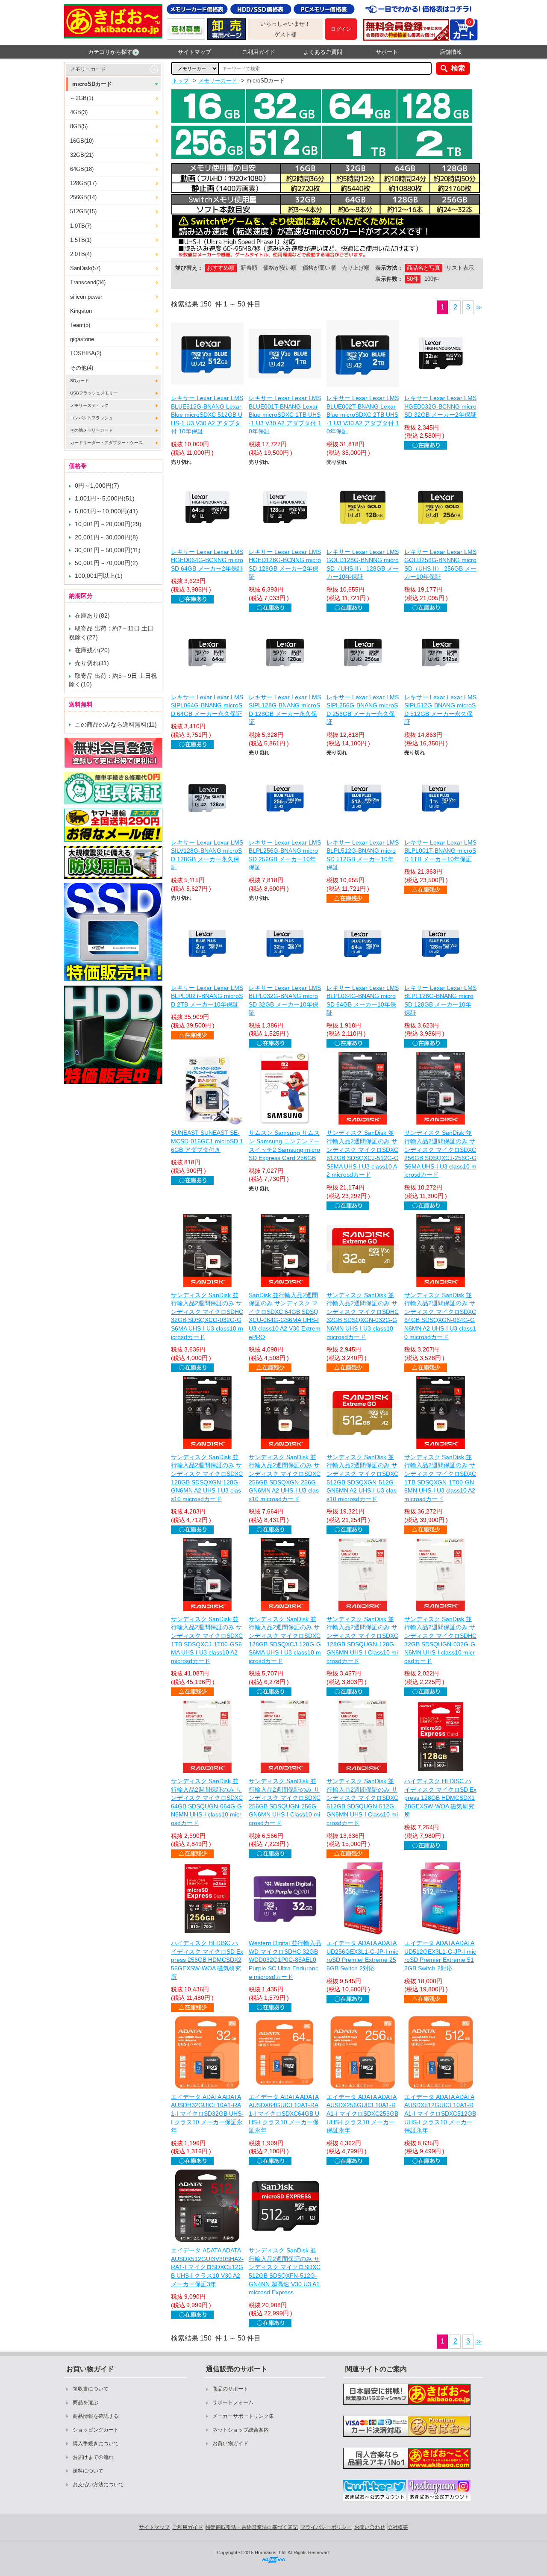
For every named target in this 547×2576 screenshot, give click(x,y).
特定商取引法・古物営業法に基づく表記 (252, 2527)
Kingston (81, 311)
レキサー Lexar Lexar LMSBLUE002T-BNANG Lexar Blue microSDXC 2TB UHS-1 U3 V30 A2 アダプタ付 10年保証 (363, 415)
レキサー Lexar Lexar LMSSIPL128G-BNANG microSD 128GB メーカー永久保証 (285, 710)
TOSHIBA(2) (86, 353)
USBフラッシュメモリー (94, 393)
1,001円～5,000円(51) (105, 498)
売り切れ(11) (92, 663)
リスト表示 (460, 268)
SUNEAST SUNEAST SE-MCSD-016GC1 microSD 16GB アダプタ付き (207, 1141)
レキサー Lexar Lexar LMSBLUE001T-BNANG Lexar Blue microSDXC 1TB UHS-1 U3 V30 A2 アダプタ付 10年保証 (285, 415)
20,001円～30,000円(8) (106, 537)
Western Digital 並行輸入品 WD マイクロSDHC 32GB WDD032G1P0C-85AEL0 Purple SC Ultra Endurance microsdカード (285, 1960)
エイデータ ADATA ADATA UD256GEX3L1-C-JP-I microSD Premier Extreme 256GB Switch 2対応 (362, 1956)
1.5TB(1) (81, 240)
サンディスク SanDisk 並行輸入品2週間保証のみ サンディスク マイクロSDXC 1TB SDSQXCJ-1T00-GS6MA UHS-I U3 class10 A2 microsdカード (207, 1640)
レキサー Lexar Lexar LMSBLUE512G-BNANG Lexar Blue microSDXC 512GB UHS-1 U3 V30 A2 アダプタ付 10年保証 (207, 415)
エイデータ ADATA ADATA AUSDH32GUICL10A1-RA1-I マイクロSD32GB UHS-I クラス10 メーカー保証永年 (207, 2114)
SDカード (79, 381)
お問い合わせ (370, 2527)
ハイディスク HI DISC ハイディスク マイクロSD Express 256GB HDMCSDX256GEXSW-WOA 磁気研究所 (207, 1960)
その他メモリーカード (91, 430)
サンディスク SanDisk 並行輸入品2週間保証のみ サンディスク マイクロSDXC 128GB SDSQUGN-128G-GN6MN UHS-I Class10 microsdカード (362, 1640)
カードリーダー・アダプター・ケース (106, 443)
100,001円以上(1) (99, 576)
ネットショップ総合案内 (241, 2430)
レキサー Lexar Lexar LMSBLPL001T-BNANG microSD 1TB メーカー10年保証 (440, 851)
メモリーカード (88, 69)
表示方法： (389, 268)
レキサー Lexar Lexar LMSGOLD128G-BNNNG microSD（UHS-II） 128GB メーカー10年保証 (363, 564)
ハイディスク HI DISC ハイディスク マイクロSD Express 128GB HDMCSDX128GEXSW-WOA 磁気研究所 (440, 1798)
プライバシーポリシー (326, 2527)
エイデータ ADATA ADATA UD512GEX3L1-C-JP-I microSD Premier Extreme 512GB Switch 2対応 (440, 1956)
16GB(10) (82, 141)
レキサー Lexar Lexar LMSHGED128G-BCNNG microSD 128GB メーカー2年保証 (285, 564)
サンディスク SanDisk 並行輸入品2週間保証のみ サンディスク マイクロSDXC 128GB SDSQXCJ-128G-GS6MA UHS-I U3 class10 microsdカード (285, 1640)
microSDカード (92, 84)
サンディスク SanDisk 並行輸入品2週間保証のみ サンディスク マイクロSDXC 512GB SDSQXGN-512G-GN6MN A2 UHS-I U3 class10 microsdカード (362, 1478)
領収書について (91, 2389)
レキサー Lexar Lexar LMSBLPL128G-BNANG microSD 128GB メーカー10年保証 (440, 1000)
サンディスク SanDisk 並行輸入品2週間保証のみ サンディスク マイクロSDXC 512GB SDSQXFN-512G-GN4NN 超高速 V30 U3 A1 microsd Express (285, 2271)
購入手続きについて (96, 2444)
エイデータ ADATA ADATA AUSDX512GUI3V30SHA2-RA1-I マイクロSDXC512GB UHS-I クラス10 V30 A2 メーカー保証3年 (207, 2267)
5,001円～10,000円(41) (106, 511)
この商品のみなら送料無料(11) (116, 724)
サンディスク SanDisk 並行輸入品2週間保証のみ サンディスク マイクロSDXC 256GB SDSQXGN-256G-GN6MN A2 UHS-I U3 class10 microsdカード (285, 1478)
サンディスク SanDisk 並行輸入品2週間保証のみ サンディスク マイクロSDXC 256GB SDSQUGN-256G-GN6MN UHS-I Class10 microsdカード (285, 1802)
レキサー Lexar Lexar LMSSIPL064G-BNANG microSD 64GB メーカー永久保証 (207, 705)
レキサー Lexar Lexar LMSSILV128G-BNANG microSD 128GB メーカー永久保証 (207, 855)
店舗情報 (451, 52)
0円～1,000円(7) (97, 486)
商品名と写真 (423, 268)
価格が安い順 (280, 268)
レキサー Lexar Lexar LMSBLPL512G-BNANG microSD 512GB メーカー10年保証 (363, 855)
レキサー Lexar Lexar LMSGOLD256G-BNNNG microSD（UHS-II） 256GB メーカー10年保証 (440, 564)
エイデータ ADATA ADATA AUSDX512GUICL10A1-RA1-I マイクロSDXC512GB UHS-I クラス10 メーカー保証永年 (440, 2114)
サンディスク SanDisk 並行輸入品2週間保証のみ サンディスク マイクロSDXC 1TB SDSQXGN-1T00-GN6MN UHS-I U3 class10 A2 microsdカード (440, 1478)
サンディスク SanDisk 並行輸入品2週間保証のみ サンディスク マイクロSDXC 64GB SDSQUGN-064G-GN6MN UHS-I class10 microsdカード (207, 1802)
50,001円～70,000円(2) (106, 563)
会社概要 (398, 2527)
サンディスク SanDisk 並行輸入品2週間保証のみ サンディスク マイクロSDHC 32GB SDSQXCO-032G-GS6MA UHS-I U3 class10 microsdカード (207, 1316)
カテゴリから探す (110, 52)
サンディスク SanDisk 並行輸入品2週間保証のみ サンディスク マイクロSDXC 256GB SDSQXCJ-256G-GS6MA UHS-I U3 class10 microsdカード (440, 1154)
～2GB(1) (82, 98)
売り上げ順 (356, 268)
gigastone (82, 339)
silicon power (86, 297)
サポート (387, 52)
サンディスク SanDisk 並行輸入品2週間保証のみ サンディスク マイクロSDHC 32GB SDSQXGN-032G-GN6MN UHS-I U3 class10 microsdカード (363, 1316)
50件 (413, 279)
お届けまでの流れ (93, 2457)
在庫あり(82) (92, 615)
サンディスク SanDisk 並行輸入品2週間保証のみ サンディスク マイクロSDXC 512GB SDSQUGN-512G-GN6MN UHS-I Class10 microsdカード (362, 1802)
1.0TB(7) (81, 226)
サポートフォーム (233, 2402)
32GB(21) (82, 155)
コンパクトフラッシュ (91, 418)
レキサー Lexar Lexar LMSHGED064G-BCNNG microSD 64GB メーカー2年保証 (207, 560)
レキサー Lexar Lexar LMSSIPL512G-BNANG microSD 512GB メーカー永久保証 (440, 710)
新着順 (249, 268)
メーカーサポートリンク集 (243, 2416)
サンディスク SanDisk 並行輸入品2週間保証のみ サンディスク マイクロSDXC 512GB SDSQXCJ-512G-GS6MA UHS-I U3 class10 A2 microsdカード (363, 1154)
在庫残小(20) (92, 650)
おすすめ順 (221, 268)
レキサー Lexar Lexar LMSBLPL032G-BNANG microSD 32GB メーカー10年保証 (285, 1000)
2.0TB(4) (81, 254)
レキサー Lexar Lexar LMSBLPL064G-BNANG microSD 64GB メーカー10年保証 (363, 1000)
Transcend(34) (88, 282)
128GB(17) (83, 183)
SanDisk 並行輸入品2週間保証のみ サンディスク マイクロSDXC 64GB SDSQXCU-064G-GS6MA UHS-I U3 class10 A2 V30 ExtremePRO (285, 1316)
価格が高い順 (319, 268)
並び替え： (189, 268)
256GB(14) (83, 197)
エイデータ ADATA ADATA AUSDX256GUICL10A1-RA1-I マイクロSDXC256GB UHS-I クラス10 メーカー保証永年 (362, 2114)
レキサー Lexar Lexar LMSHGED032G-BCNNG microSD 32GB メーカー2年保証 (440, 406)
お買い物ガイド (230, 2444)
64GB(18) (82, 169)
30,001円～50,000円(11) (108, 550)
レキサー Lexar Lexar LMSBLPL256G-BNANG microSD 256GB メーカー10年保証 (285, 855)
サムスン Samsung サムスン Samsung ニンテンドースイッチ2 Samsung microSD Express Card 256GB (284, 1145)
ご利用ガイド (259, 52)
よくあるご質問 (323, 52)
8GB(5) (79, 126)
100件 (432, 279)
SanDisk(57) (85, 268)
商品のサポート (230, 2389)
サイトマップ (194, 52)
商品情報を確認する (96, 2416)
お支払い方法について (98, 2485)
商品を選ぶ (85, 2402)
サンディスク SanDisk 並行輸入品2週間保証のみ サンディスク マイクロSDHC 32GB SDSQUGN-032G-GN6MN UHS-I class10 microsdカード (440, 1640)
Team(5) (80, 325)
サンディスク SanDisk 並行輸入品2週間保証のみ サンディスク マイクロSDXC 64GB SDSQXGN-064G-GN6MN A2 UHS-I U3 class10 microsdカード (440, 1316)
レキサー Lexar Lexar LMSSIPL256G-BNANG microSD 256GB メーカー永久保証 (363, 710)
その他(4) (82, 368)
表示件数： (389, 279)
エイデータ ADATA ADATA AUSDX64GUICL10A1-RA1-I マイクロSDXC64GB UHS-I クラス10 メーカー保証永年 (284, 2114)
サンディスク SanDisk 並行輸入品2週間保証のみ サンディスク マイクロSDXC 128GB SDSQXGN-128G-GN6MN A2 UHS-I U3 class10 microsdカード (207, 1478)
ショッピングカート (96, 2430)
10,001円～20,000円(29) (108, 524)
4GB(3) (79, 112)
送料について (88, 2471)
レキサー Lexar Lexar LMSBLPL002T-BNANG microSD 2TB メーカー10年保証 (207, 996)
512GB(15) (83, 211)
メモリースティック (89, 405)
